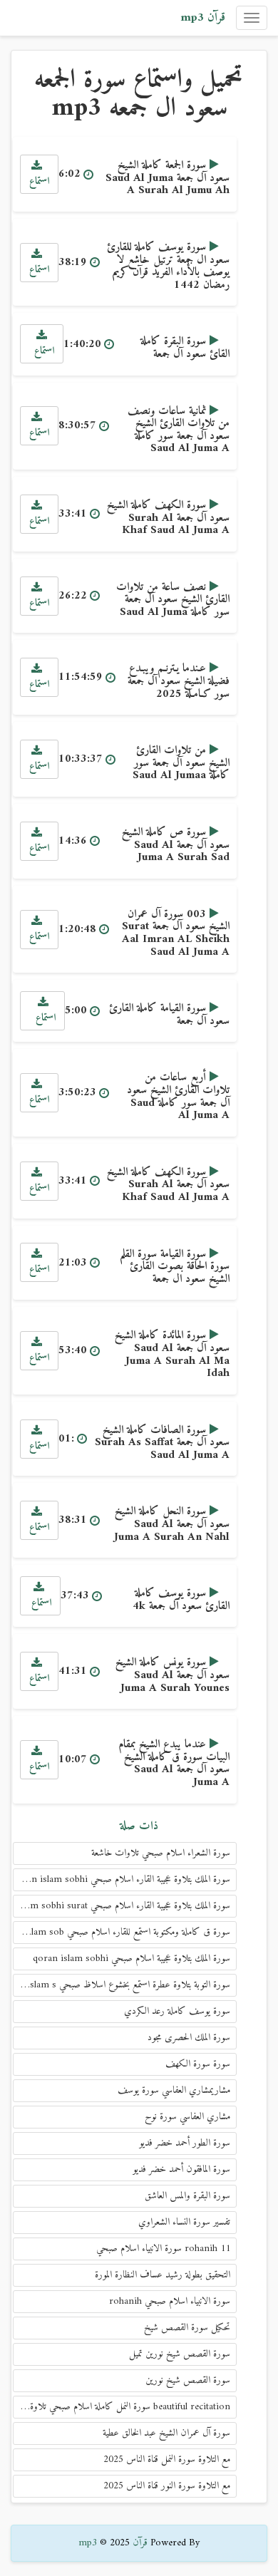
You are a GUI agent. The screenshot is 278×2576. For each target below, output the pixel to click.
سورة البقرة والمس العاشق (187, 2196)
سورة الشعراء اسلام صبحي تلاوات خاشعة (161, 1853)
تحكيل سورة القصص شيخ (187, 2328)
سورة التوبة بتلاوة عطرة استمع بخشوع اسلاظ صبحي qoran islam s (122, 1985)
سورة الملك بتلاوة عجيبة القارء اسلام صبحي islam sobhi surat (123, 1906)
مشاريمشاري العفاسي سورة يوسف (174, 2090)
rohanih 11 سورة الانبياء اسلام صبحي (163, 2249)
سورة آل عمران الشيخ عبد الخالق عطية (166, 2433)
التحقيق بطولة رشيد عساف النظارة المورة (163, 2275)
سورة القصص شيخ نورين (188, 2380)
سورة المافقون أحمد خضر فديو (181, 2169)
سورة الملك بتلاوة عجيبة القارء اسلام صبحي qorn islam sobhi (123, 1879)
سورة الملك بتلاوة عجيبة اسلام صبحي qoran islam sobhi (132, 1959)
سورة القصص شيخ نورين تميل (180, 2354)
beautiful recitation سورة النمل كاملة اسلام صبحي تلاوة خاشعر (122, 2407)
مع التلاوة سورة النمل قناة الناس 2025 (167, 2459)
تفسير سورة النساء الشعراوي (184, 2222)
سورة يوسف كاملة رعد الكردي (177, 2011)
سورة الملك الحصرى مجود (189, 2038)
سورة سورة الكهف (198, 2064)
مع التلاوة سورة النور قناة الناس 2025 (167, 2486)
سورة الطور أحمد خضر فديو (185, 2143)
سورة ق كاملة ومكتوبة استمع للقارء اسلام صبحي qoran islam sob (122, 1932)
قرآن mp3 (203, 18)
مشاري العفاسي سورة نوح (187, 2117)
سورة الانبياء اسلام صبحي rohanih (170, 2301)
